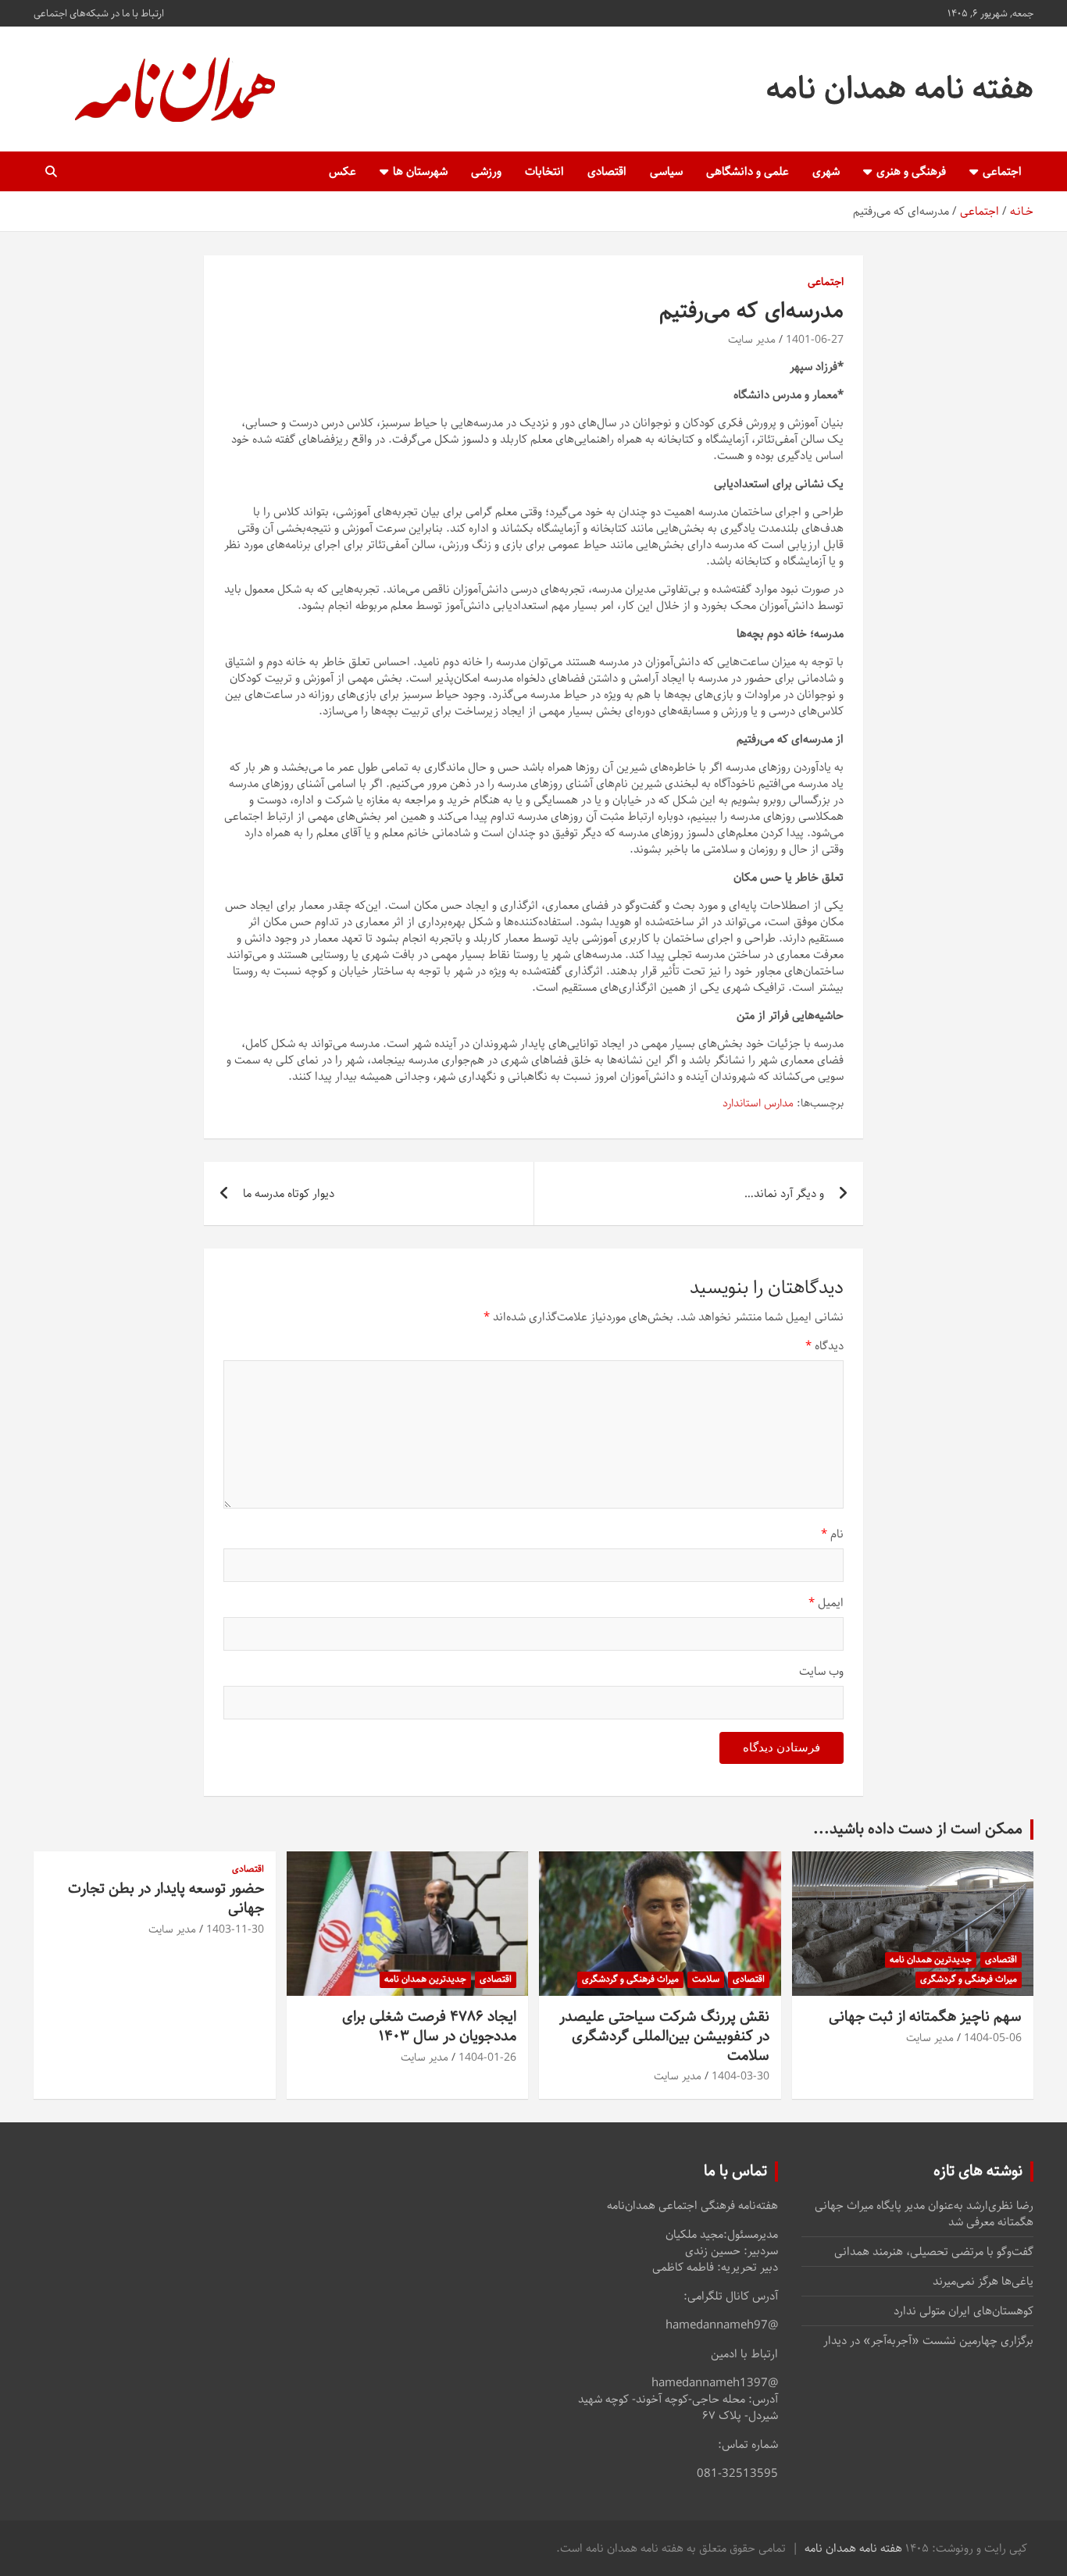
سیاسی (666, 171)
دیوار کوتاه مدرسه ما (289, 1194)
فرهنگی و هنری (911, 171)
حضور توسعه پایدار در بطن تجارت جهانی (166, 1898)
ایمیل (826, 1603)
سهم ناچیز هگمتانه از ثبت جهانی (925, 2017)
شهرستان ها (420, 171)
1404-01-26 (487, 2058)
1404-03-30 (740, 2076)
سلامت (706, 1979)
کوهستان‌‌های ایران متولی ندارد (964, 2311)
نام (832, 1534)
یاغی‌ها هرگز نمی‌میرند (983, 2281)
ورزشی (486, 171)
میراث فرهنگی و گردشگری (969, 1979)
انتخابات (544, 171)
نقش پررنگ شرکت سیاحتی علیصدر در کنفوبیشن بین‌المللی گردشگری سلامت (664, 2036)
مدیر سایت (752, 340)
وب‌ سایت (821, 1671)
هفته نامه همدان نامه (900, 89)
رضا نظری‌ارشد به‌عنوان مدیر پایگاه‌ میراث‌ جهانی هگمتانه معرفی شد (924, 2214)
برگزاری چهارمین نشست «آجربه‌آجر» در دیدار (928, 2341)
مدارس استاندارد (758, 1104)
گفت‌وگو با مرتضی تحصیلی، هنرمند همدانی (934, 2252)
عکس (343, 171)
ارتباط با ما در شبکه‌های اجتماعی (99, 13)
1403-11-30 (235, 1929)
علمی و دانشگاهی (748, 171)
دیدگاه (824, 1346)
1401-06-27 (815, 340)
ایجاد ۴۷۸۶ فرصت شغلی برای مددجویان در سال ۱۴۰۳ (429, 2026)
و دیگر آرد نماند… (784, 1194)
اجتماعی (1002, 171)
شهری (826, 171)
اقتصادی (607, 171)
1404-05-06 (993, 2038)
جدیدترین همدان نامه (931, 1960)
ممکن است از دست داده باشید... (918, 1829)
